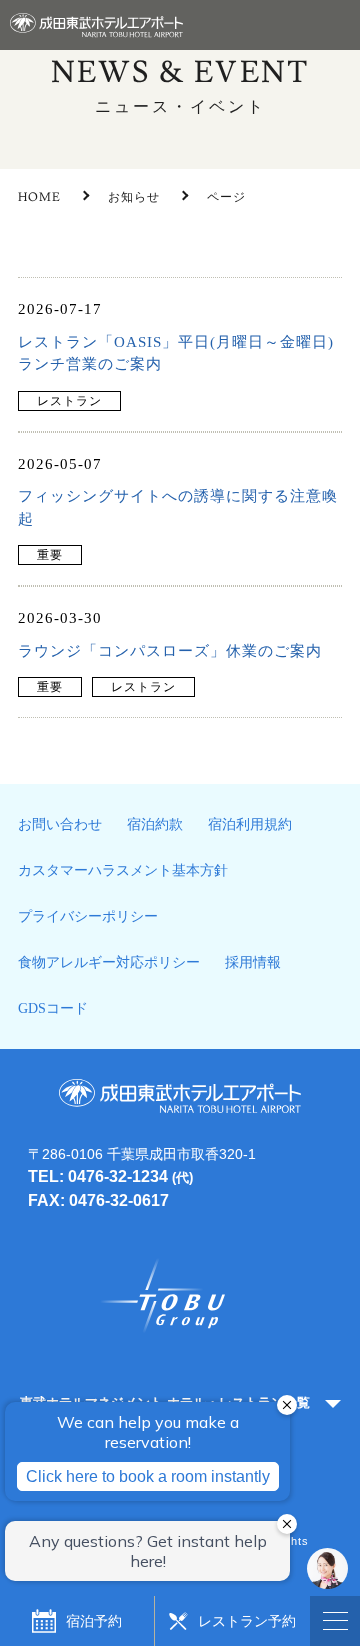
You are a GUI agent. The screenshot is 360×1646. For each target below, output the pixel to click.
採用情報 (253, 962)
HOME (39, 197)
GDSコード (53, 1008)
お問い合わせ (60, 824)
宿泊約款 (155, 824)
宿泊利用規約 (250, 824)
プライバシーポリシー (88, 916)
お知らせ (134, 197)
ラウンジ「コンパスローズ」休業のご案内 (170, 651)
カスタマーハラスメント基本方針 (123, 870)
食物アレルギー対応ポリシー (109, 962)
